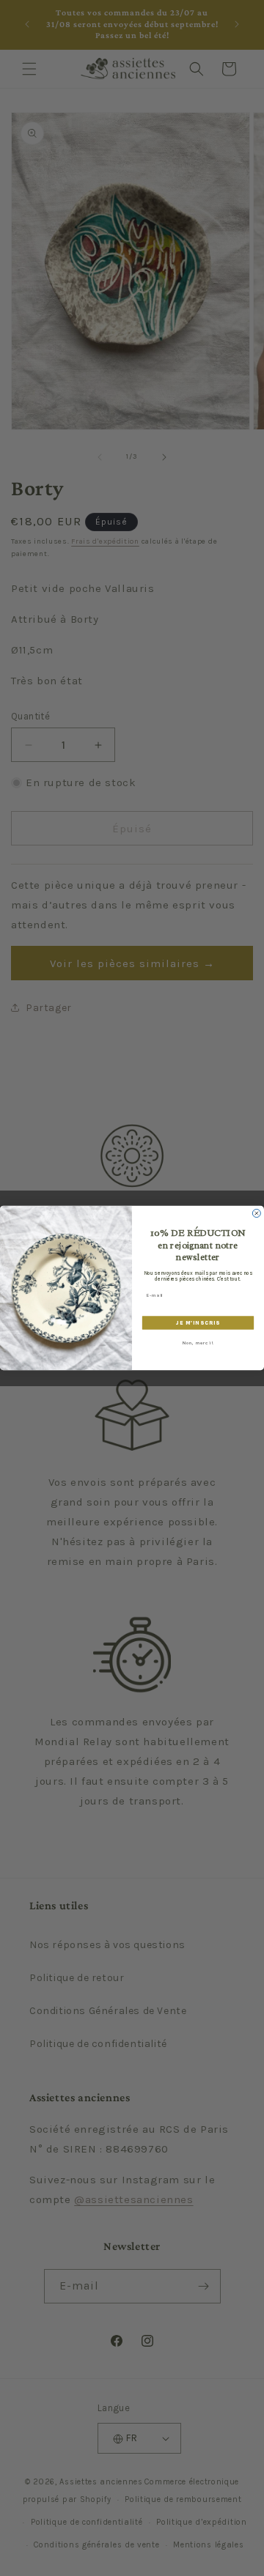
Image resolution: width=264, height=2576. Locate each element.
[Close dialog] (256, 1213)
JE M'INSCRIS (198, 1323)
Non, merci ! (198, 1343)
